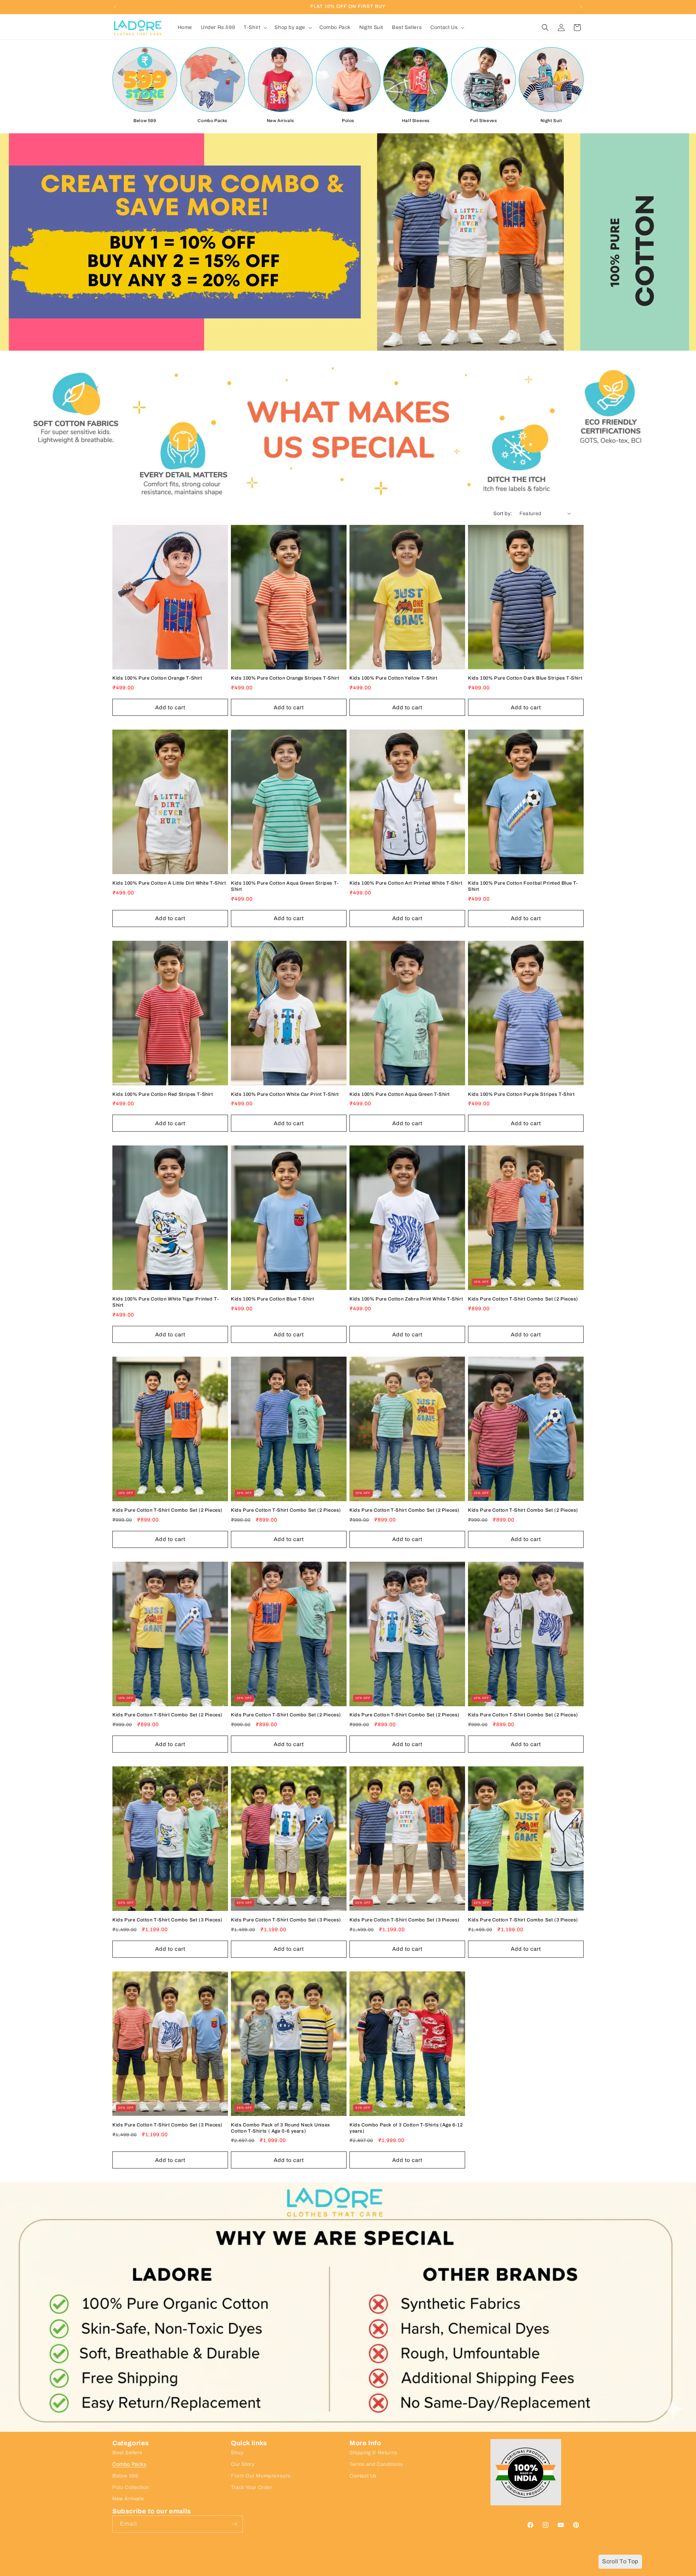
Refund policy (252, 2572)
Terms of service (289, 2572)
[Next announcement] (581, 7)
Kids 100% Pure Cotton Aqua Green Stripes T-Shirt (285, 886)
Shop (237, 2453)
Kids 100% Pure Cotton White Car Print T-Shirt (285, 1094)
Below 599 (145, 121)
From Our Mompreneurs (261, 2476)
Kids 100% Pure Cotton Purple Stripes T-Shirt (521, 1094)
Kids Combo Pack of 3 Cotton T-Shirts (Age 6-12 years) (406, 2128)
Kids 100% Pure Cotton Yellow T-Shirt (393, 678)
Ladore (136, 2572)
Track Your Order (252, 2487)
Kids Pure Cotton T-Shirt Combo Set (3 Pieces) (167, 1920)
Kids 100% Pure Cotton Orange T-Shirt (157, 678)
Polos (348, 121)
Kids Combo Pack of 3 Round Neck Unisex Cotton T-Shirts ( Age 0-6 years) (281, 2128)
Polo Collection (131, 2487)
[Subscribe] (235, 2524)
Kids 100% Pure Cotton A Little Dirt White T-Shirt (169, 883)
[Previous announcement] (115, 7)
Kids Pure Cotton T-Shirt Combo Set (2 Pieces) (523, 1299)
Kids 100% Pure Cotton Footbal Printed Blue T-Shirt (523, 886)
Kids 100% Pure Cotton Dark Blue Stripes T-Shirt (525, 678)
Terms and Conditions (376, 2464)
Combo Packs (212, 121)
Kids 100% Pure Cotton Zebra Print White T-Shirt (406, 1299)
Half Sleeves (416, 121)
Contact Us (363, 2476)
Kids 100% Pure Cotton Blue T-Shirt (272, 1299)
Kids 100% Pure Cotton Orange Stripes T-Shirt (285, 678)
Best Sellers (127, 2453)
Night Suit (551, 121)
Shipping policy (328, 2572)
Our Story (243, 2464)
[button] (255, 28)
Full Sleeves (483, 121)
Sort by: (503, 513)
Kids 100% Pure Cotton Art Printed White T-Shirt (406, 883)
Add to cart (170, 707)
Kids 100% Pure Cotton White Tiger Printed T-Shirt (165, 1302)
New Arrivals (280, 121)
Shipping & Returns (373, 2453)
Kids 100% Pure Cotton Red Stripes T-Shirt (163, 1094)
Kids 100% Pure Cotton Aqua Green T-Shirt (400, 1094)
